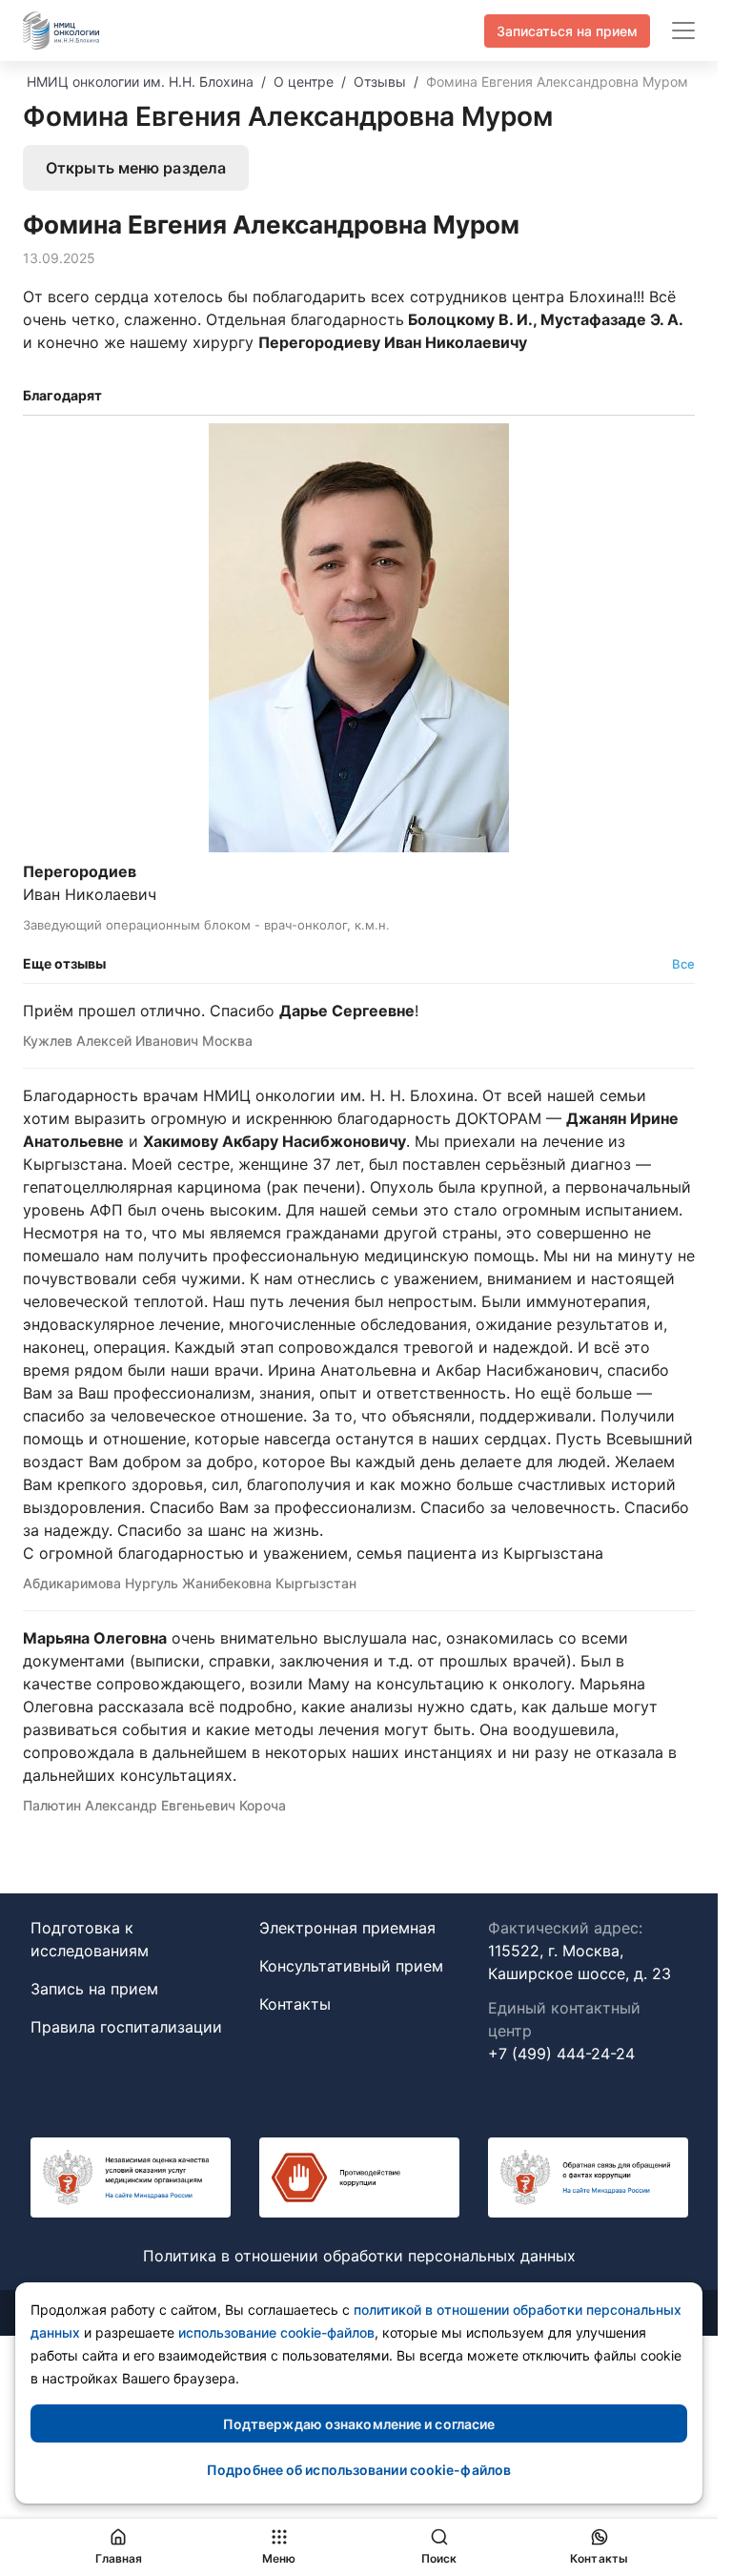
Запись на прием (94, 1989)
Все (683, 964)
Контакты (295, 2004)
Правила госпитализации (126, 2027)
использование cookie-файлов (276, 2332)
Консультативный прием (351, 1966)
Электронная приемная (347, 1928)
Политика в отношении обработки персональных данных (359, 2256)
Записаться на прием (567, 31)
